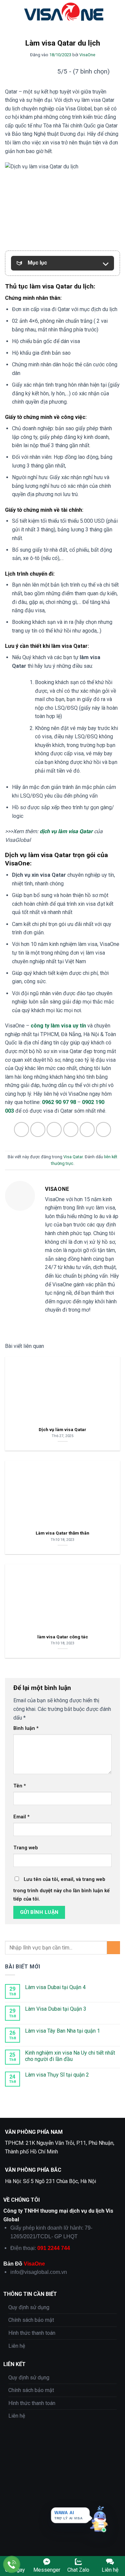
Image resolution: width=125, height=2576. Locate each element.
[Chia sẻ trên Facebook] (38, 1129)
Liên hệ (17, 2346)
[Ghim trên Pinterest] (87, 1129)
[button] (9, 11)
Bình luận (26, 1728)
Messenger (47, 2570)
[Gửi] (113, 1948)
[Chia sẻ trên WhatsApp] (21, 1129)
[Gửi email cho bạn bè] (71, 1129)
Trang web (26, 1848)
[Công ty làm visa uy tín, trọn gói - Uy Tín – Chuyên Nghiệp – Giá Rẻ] (64, 12)
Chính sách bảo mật (31, 2320)
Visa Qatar (73, 1157)
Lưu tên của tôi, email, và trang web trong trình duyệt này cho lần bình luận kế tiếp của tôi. (61, 1889)
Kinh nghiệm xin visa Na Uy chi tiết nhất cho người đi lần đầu (70, 2056)
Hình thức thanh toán (32, 2333)
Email (21, 1817)
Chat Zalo (78, 2570)
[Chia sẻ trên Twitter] (54, 1129)
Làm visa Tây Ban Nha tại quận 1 (62, 2031)
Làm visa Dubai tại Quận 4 (55, 1987)
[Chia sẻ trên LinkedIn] (103, 1129)
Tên (20, 1786)
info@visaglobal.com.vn (39, 2272)
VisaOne (87, 55)
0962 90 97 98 (59, 1102)
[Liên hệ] (12, 2565)
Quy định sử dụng (29, 2307)
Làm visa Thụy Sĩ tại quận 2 (57, 2075)
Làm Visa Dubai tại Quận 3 (56, 2009)
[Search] (117, 12)
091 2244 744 (54, 2248)
